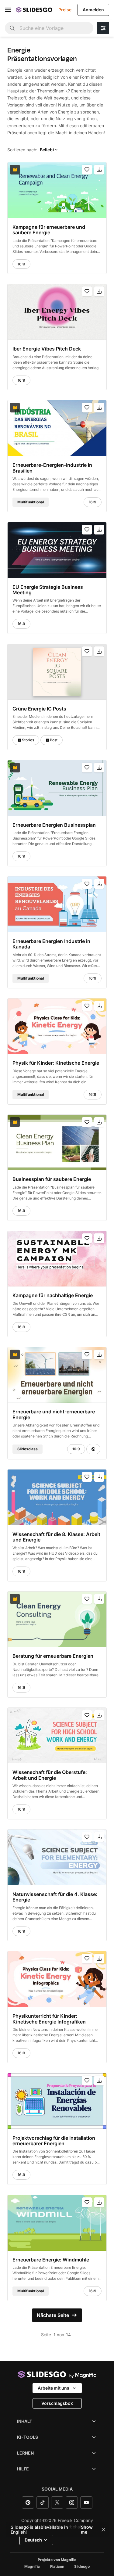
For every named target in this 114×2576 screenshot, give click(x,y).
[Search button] (12, 28)
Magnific (32, 2567)
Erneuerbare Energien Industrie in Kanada (51, 944)
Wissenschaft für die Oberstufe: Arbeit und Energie (50, 1775)
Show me (87, 2530)
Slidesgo (82, 2567)
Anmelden (93, 10)
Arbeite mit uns (54, 2388)
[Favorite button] (87, 170)
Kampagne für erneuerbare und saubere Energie (49, 230)
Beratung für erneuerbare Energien (53, 1656)
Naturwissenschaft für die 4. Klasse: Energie (55, 1897)
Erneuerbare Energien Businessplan (54, 825)
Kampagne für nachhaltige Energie (53, 1295)
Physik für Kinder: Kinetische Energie (56, 1063)
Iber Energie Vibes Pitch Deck (47, 349)
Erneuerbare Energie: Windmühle (51, 2260)
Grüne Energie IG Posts (39, 709)
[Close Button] (103, 2530)
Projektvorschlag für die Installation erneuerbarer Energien (54, 2141)
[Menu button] (8, 10)
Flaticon (57, 2567)
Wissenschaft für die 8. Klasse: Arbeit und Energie (56, 1537)
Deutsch (33, 2540)
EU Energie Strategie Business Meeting (48, 590)
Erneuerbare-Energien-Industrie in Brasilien (52, 468)
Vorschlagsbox (57, 2403)
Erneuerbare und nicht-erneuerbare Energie (54, 1414)
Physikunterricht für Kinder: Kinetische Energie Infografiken (49, 2019)
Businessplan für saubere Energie (52, 1179)
